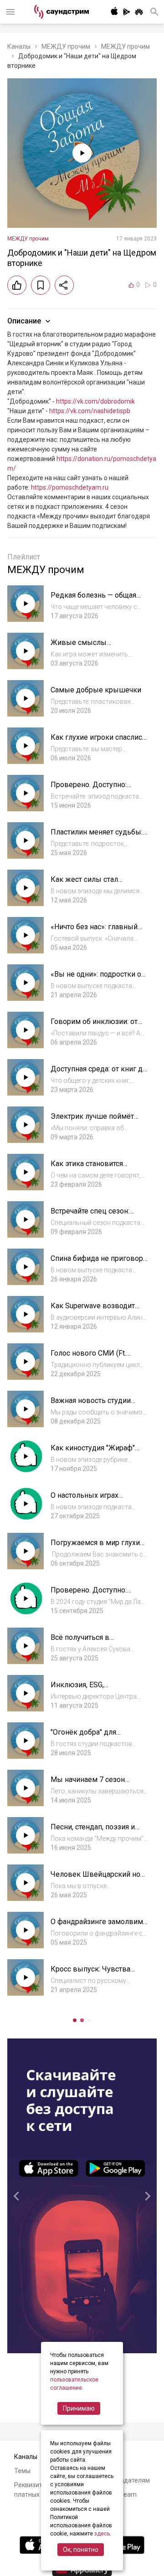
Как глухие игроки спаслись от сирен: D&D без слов (98, 742)
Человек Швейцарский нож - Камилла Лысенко (98, 1879)
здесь (102, 2534)
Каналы (19, 46)
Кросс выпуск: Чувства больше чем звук (90, 1974)
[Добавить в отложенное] (41, 285)
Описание (24, 321)
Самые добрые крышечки (96, 690)
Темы (22, 2471)
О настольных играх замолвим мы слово (86, 1500)
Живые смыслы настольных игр (79, 647)
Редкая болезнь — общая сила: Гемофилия (93, 600)
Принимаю (79, 2408)
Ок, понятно (81, 2550)
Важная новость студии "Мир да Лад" (91, 1405)
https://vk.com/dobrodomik (95, 401)
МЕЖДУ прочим (66, 46)
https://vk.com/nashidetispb (90, 411)
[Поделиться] (64, 285)
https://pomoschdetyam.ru (70, 487)
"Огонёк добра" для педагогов (83, 1737)
